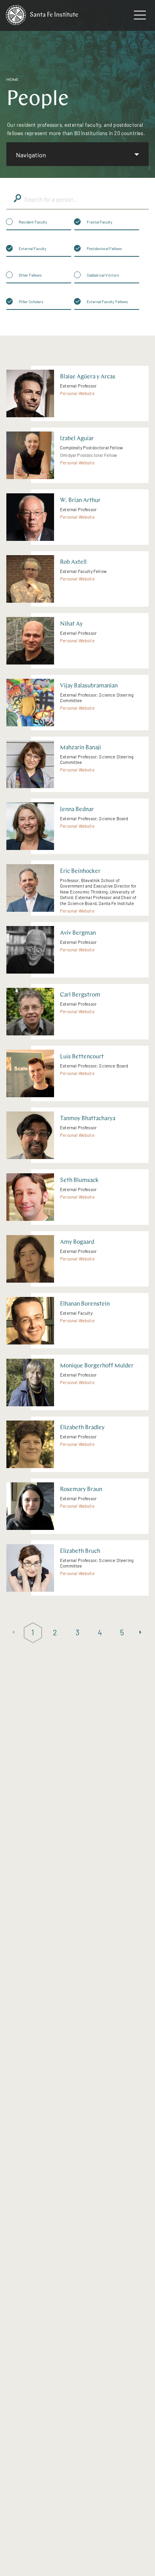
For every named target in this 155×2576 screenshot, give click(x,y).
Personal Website (77, 393)
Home (13, 80)
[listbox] (77, 154)
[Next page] (142, 1633)
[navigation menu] (140, 17)
